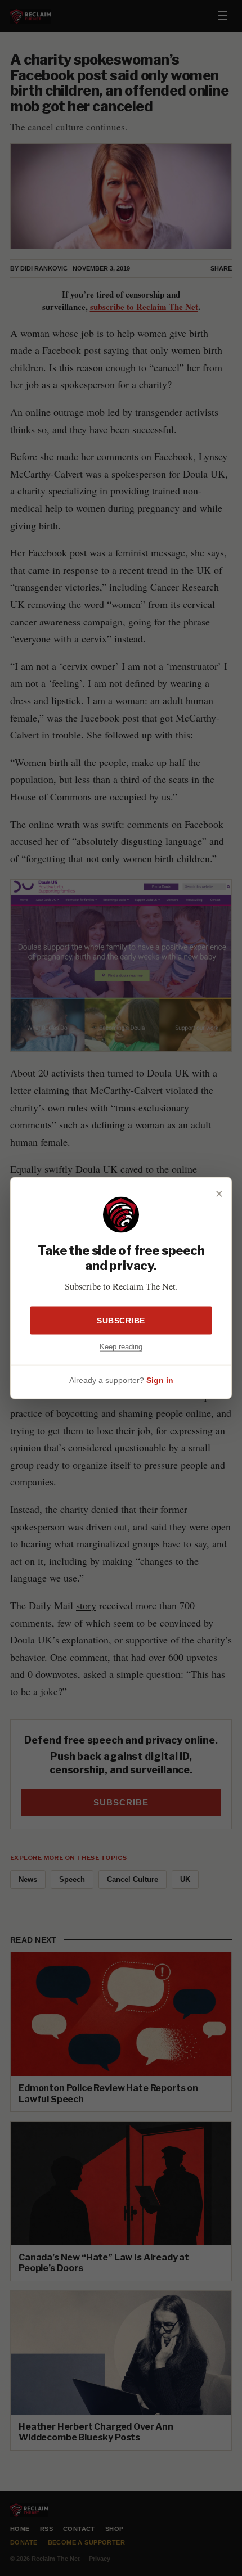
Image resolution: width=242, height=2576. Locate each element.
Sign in (160, 1380)
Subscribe (121, 1321)
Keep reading (121, 1347)
